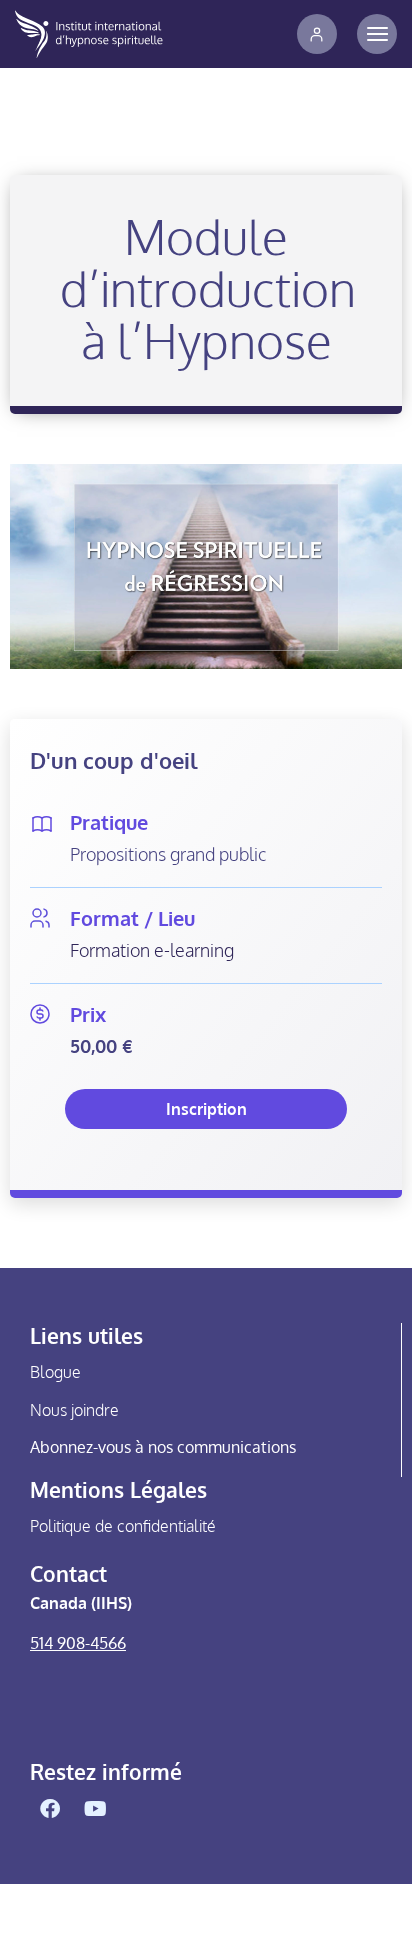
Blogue (55, 1372)
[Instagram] (140, 1809)
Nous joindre (74, 1410)
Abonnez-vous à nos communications (163, 1447)
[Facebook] (50, 1809)
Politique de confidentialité (123, 1526)
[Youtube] (95, 1809)
